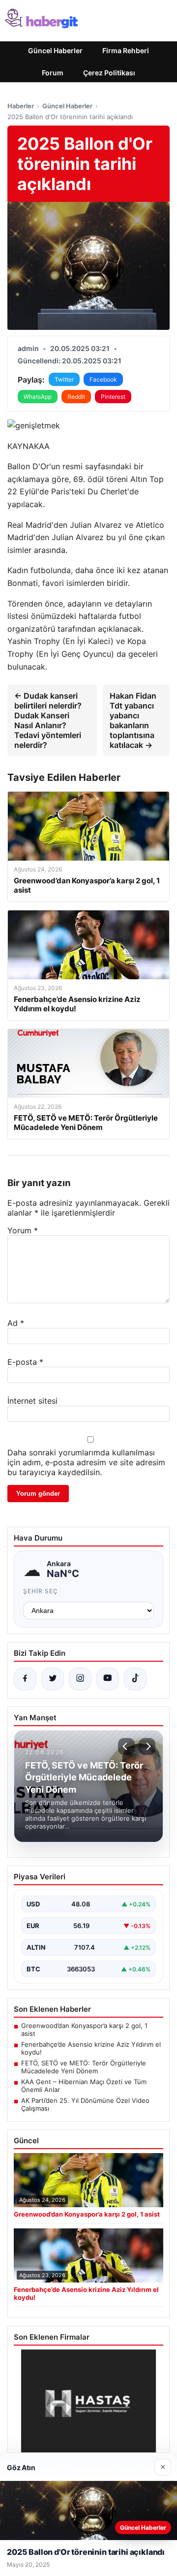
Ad (16, 1323)
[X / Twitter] (53, 1679)
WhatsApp (38, 397)
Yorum (23, 1230)
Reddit (76, 397)
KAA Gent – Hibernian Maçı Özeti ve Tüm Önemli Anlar (84, 2086)
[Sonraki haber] (147, 1746)
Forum (53, 73)
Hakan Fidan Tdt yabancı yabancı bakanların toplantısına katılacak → (133, 720)
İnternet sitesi (32, 1401)
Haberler (21, 106)
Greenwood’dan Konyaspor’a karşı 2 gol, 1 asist (84, 2029)
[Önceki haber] (126, 1746)
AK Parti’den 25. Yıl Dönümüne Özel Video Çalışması (85, 2104)
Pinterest (113, 397)
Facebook (103, 379)
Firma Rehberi (126, 50)
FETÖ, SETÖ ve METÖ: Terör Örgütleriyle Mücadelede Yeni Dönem (84, 2067)
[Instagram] (80, 1679)
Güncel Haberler (55, 50)
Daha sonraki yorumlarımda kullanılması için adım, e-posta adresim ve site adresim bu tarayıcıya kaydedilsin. (86, 1462)
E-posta (25, 1362)
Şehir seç (41, 1591)
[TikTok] (135, 1679)
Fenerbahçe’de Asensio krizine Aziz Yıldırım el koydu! (91, 2048)
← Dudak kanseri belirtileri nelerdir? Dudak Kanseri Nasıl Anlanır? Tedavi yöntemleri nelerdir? (48, 720)
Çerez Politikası (109, 73)
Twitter (64, 379)
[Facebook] (25, 1679)
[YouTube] (108, 1679)
